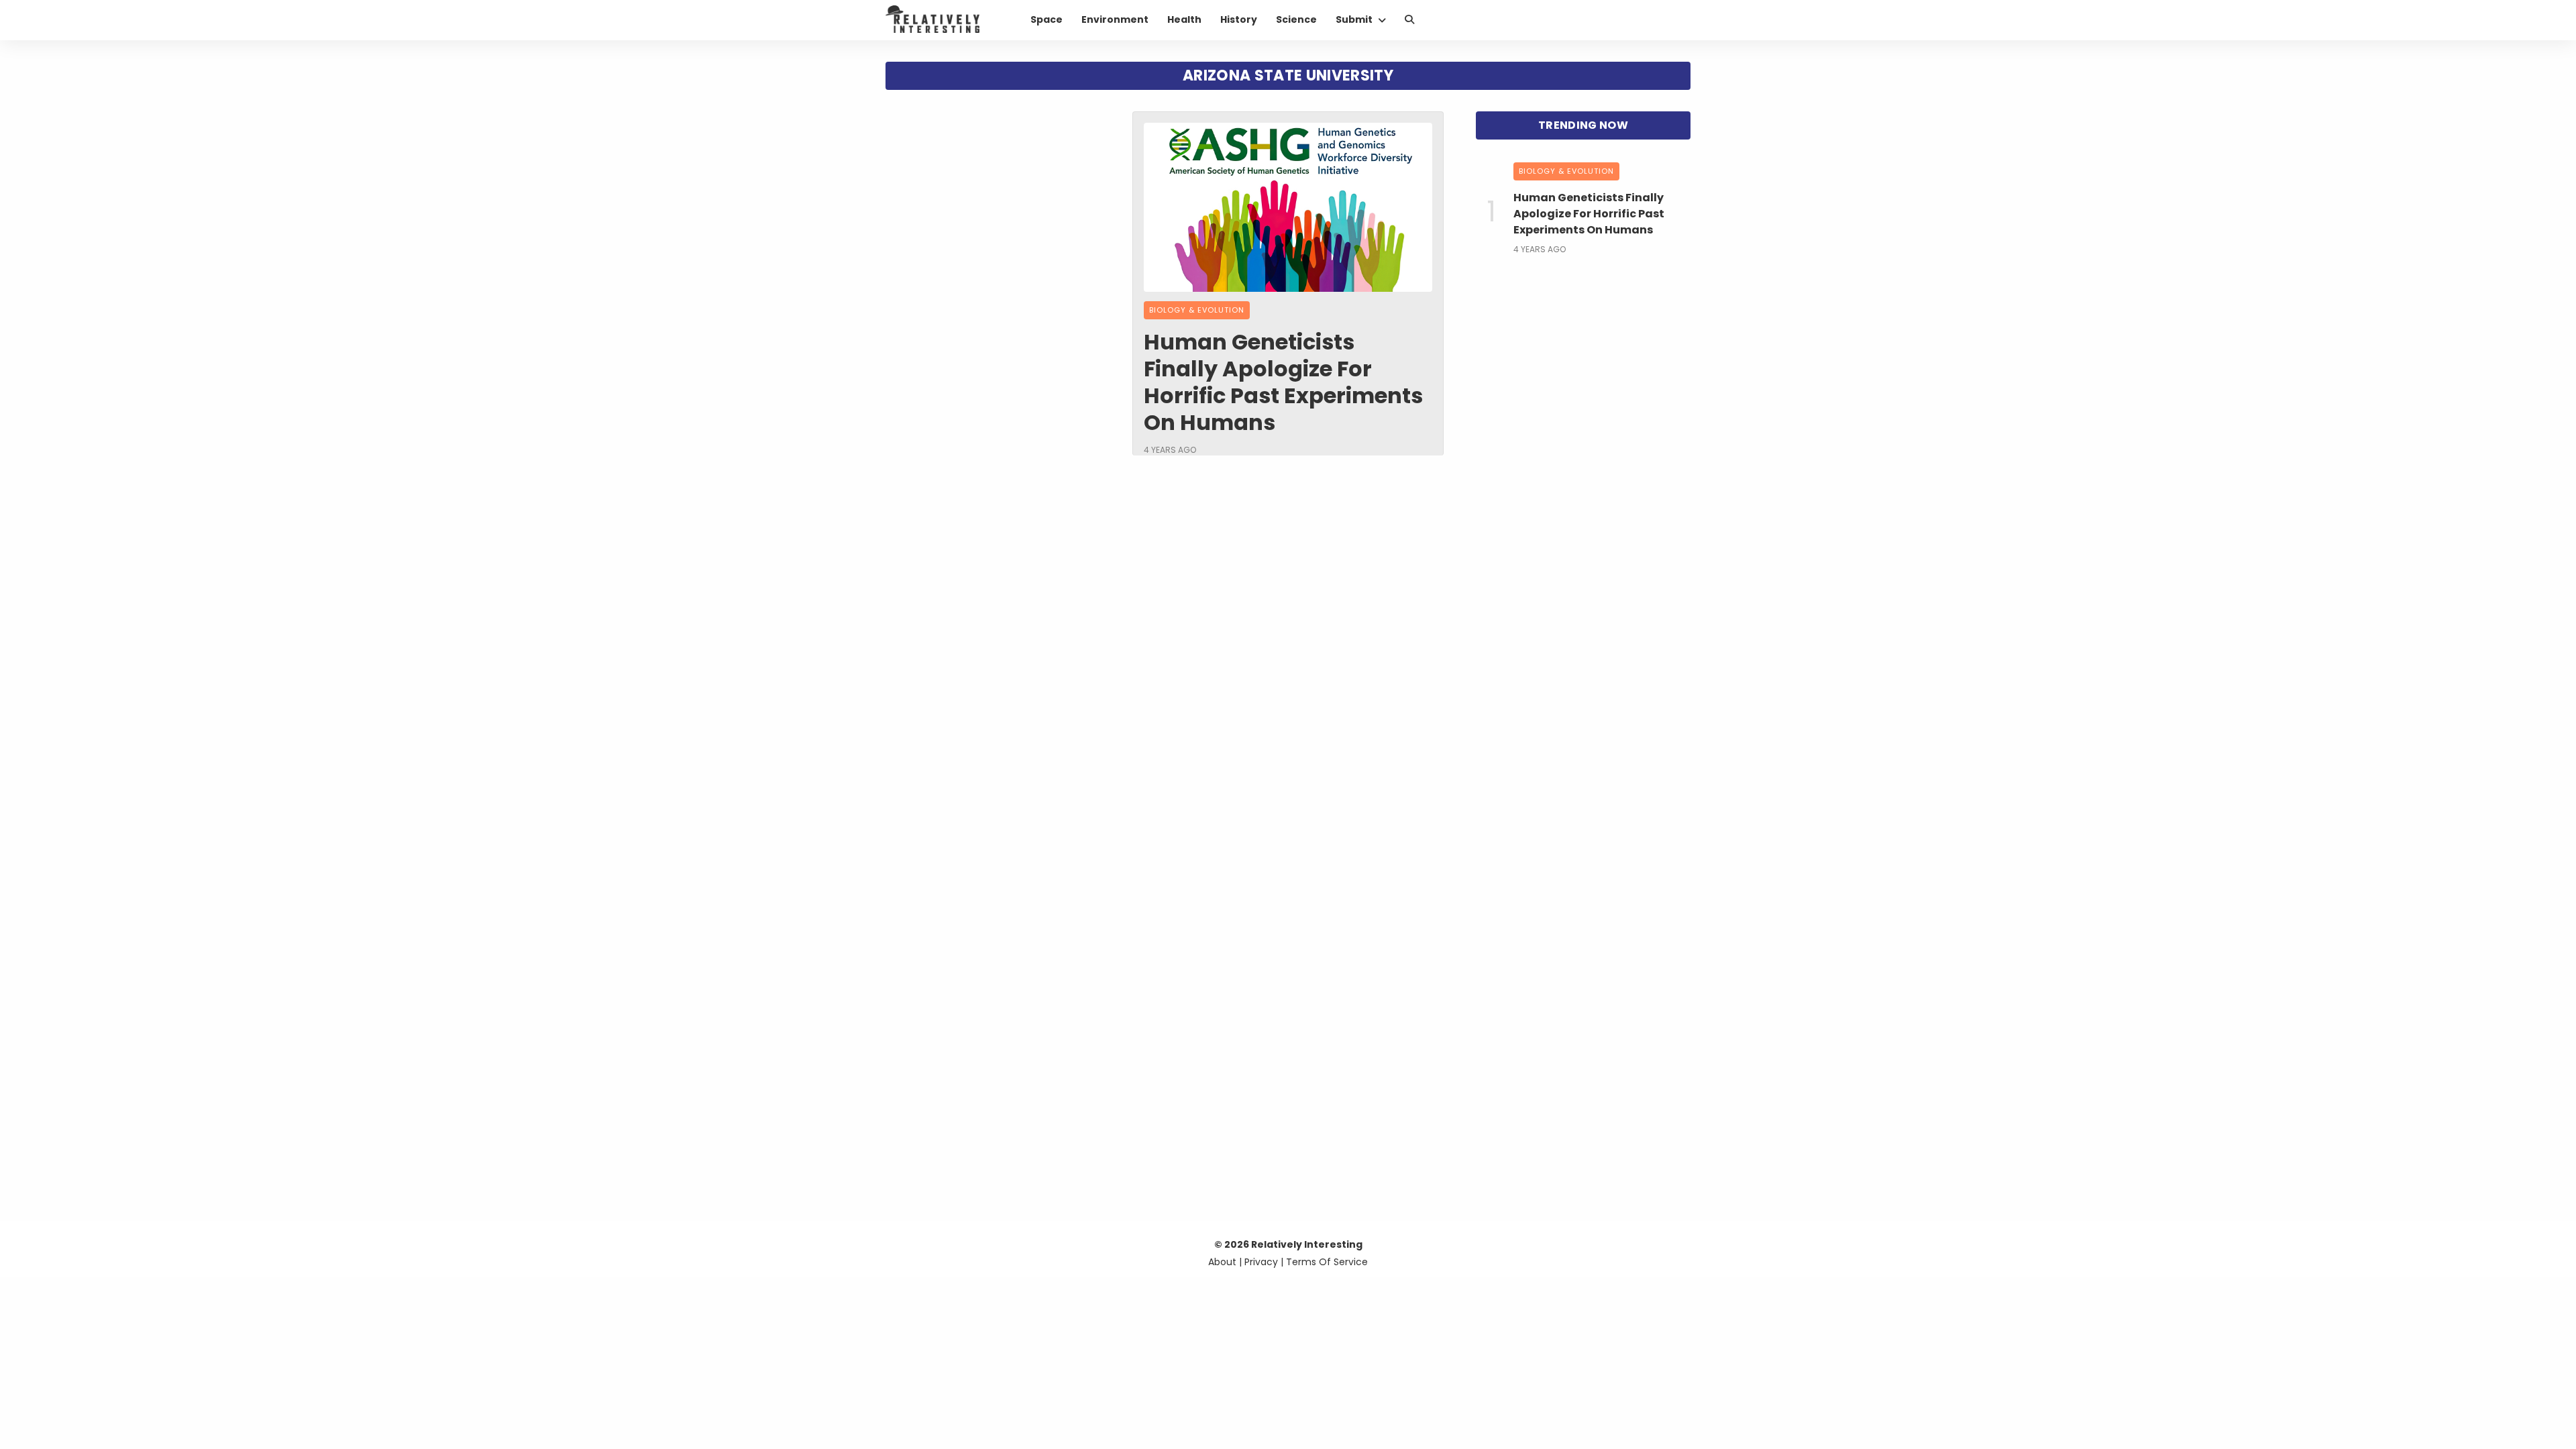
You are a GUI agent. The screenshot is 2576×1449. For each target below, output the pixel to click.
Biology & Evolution (1197, 310)
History (1239, 19)
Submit (1354, 19)
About (1222, 1262)
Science (1296, 19)
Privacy (1261, 1262)
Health (1184, 19)
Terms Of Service (1327, 1262)
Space (1046, 19)
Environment (1115, 19)
